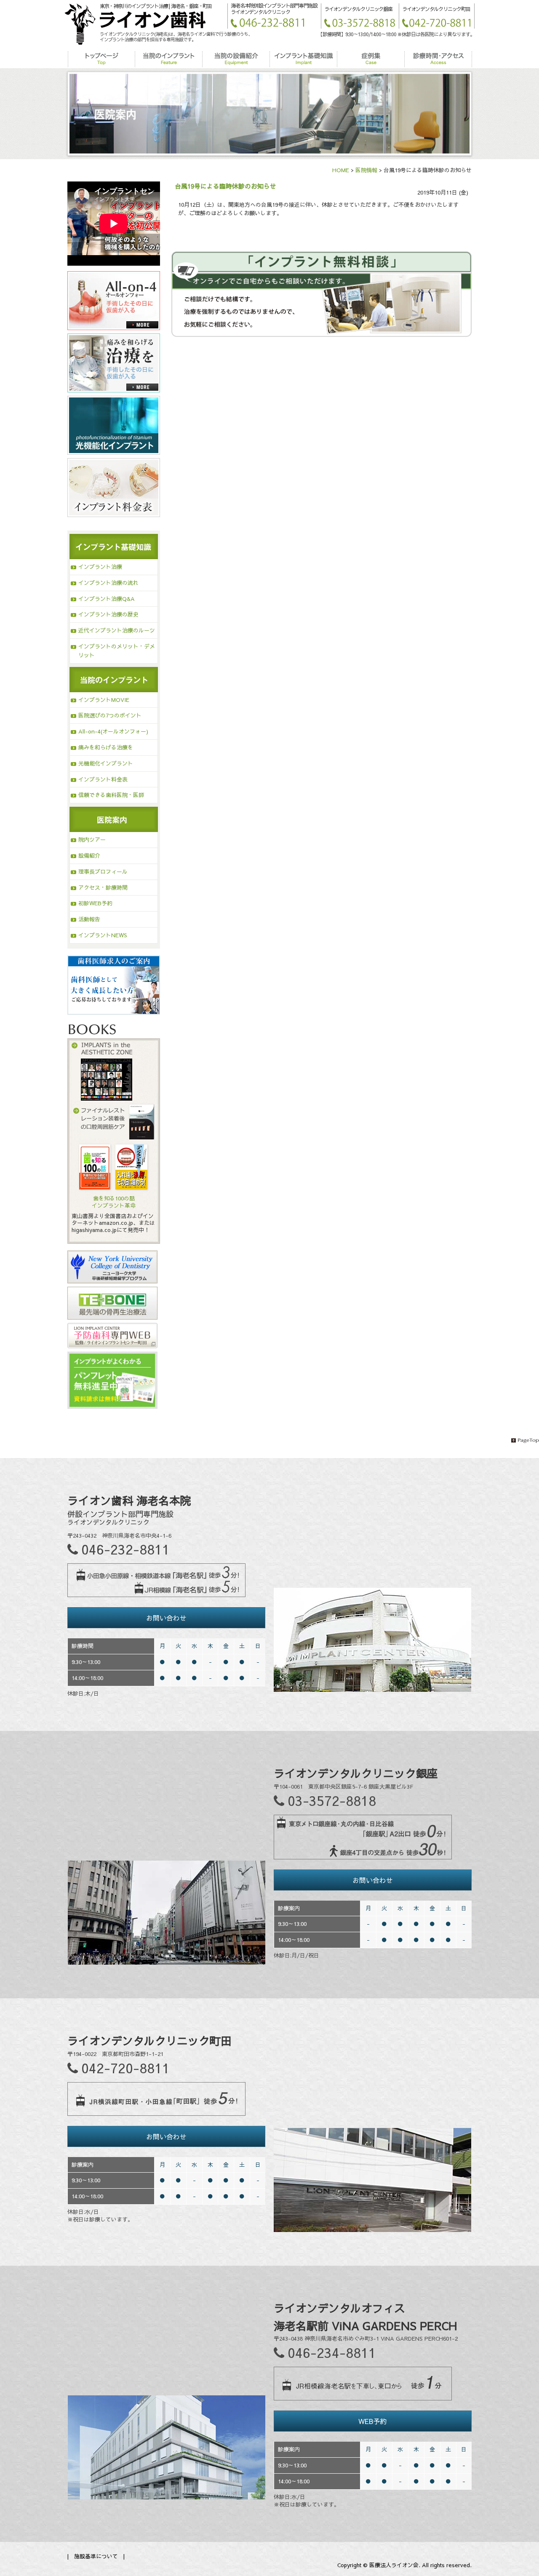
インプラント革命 (114, 1205)
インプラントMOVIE (104, 700)
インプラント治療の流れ (108, 583)
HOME (341, 170)
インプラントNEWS (103, 935)
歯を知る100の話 (114, 1198)
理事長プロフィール (103, 872)
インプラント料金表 (103, 779)
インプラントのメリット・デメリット (117, 651)
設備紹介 (89, 856)
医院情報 (366, 170)
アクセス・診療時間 (103, 888)
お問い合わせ (166, 1618)
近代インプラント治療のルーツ (117, 630)
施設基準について (96, 2556)
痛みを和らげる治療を (106, 747)
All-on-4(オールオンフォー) (113, 731)
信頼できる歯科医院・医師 (111, 795)
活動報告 (89, 919)
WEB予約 (372, 2421)
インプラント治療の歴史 (108, 614)
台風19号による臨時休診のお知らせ (225, 186)
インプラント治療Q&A (107, 599)
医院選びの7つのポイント (110, 715)
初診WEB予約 (95, 903)
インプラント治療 (100, 567)
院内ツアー (92, 840)
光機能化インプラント (106, 763)
